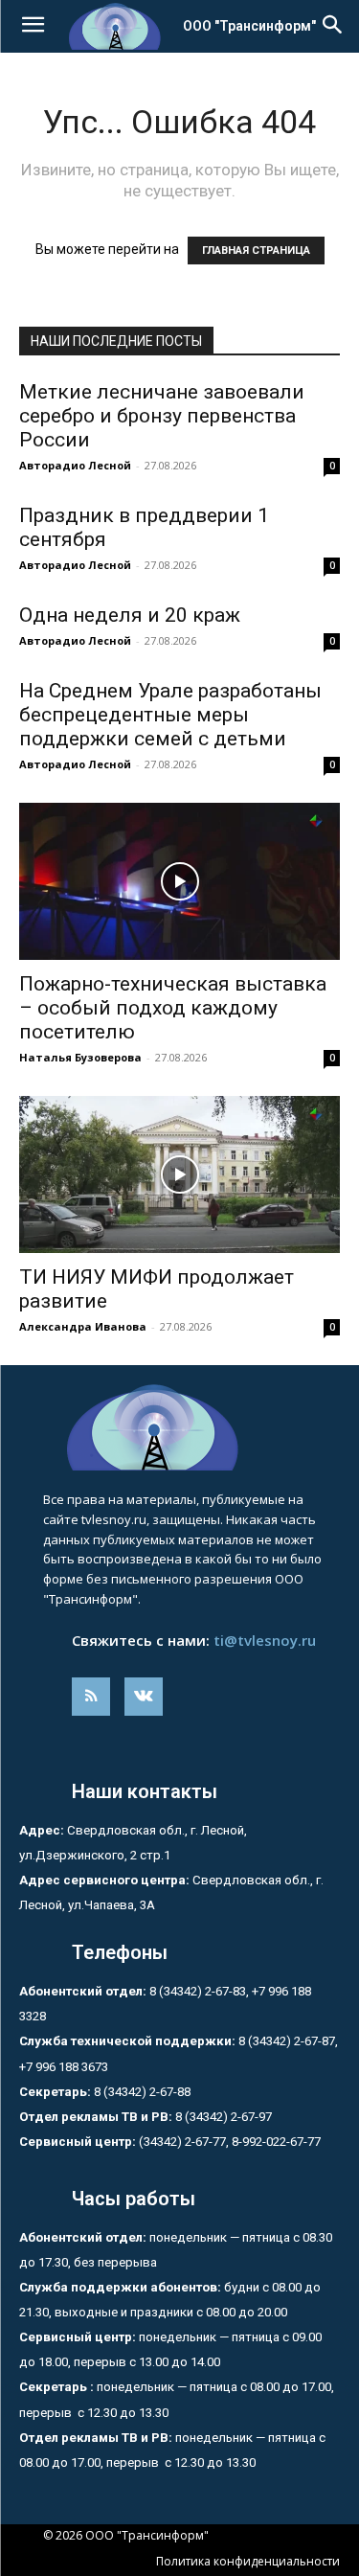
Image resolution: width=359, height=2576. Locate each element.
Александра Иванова (83, 1326)
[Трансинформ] (179, 1427)
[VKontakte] (144, 1697)
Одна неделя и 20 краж (130, 615)
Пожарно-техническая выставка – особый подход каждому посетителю (173, 1008)
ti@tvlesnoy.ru (265, 1640)
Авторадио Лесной (75, 465)
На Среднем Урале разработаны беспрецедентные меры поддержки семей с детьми (170, 715)
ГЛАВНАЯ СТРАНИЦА (256, 251)
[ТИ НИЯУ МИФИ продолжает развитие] (179, 1174)
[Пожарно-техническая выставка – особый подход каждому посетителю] (179, 881)
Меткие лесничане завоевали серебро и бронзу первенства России (162, 416)
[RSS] (91, 1697)
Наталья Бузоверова (80, 1057)
